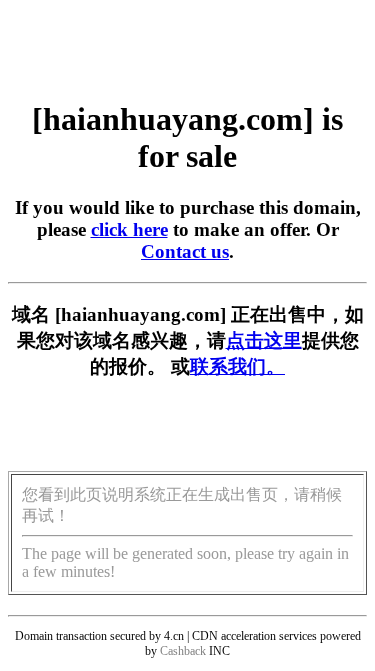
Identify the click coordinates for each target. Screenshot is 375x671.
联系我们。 (237, 366)
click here (129, 229)
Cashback (183, 651)
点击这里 (264, 340)
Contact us (185, 251)
